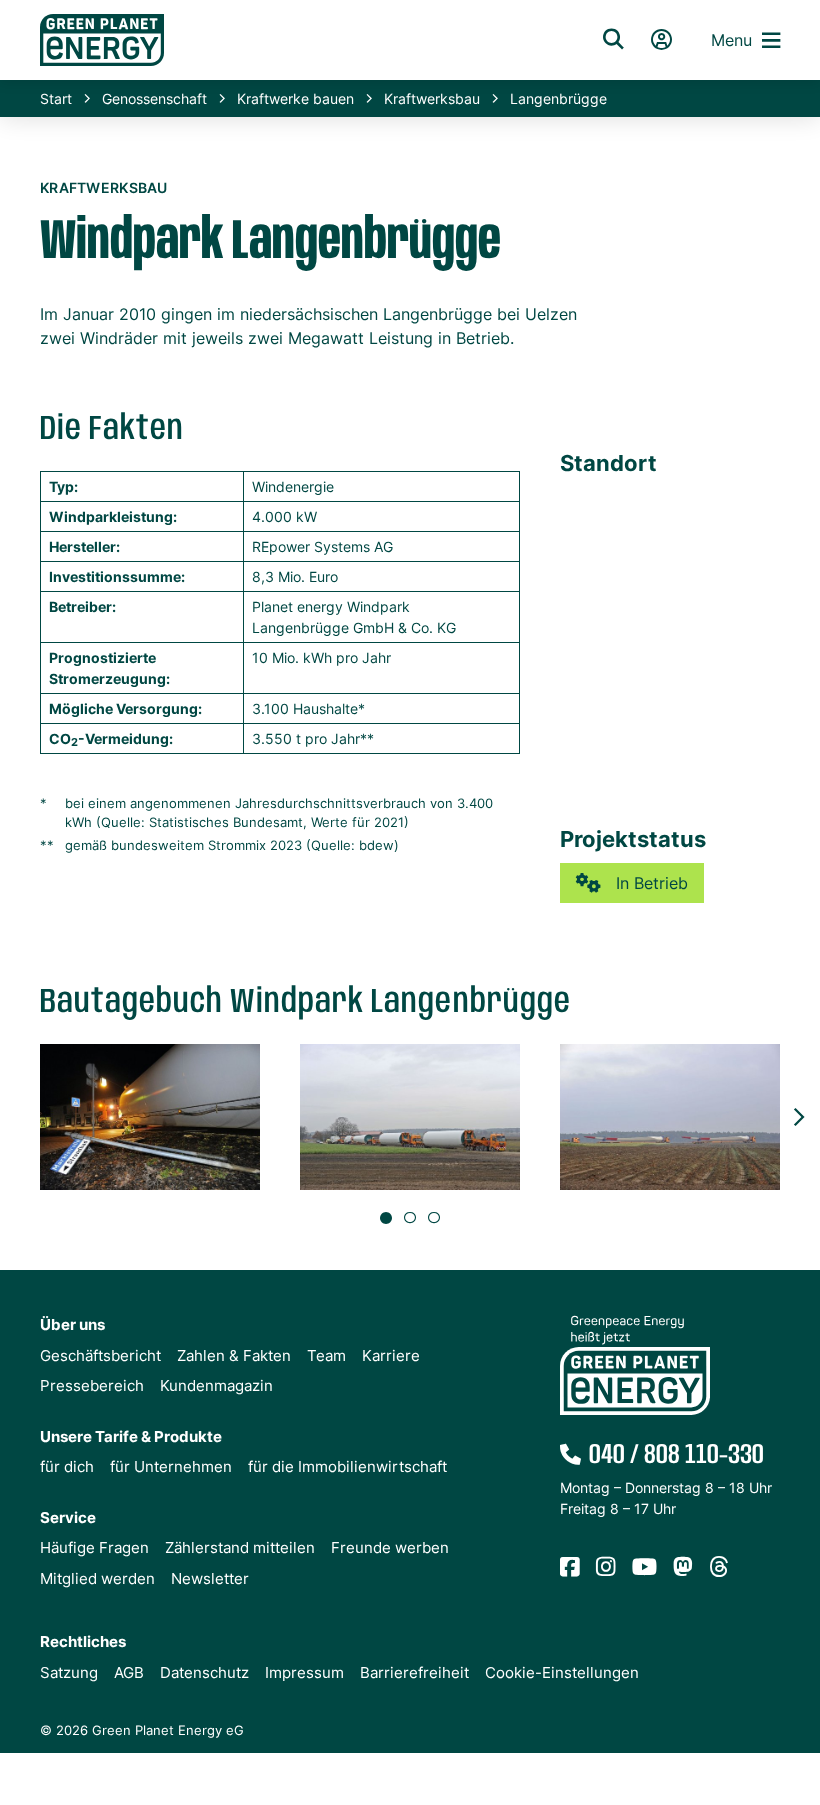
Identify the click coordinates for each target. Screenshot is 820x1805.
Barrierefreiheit (414, 1672)
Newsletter (210, 1578)
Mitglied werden (97, 1578)
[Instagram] (606, 1568)
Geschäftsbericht (100, 1355)
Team (326, 1355)
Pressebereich (92, 1385)
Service (68, 1517)
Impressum (304, 1672)
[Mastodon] (683, 1568)
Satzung (69, 1672)
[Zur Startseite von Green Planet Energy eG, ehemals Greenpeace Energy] (294, 40)
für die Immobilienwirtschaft (347, 1466)
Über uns (72, 1324)
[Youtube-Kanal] (644, 1568)
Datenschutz (204, 1672)
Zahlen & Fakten (234, 1355)
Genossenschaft (154, 98)
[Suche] (613, 40)
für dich (67, 1466)
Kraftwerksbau (432, 98)
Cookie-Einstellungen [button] (562, 1672)
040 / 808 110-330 (676, 1455)
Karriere (391, 1355)
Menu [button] (731, 40)
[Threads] (719, 1568)
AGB (129, 1672)
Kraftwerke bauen (295, 98)
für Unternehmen (171, 1466)
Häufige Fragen (94, 1547)
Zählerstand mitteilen (240, 1547)
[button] (798, 1117)
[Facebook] (570, 1568)
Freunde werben (390, 1547)
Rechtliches (83, 1641)
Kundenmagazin (216, 1385)
